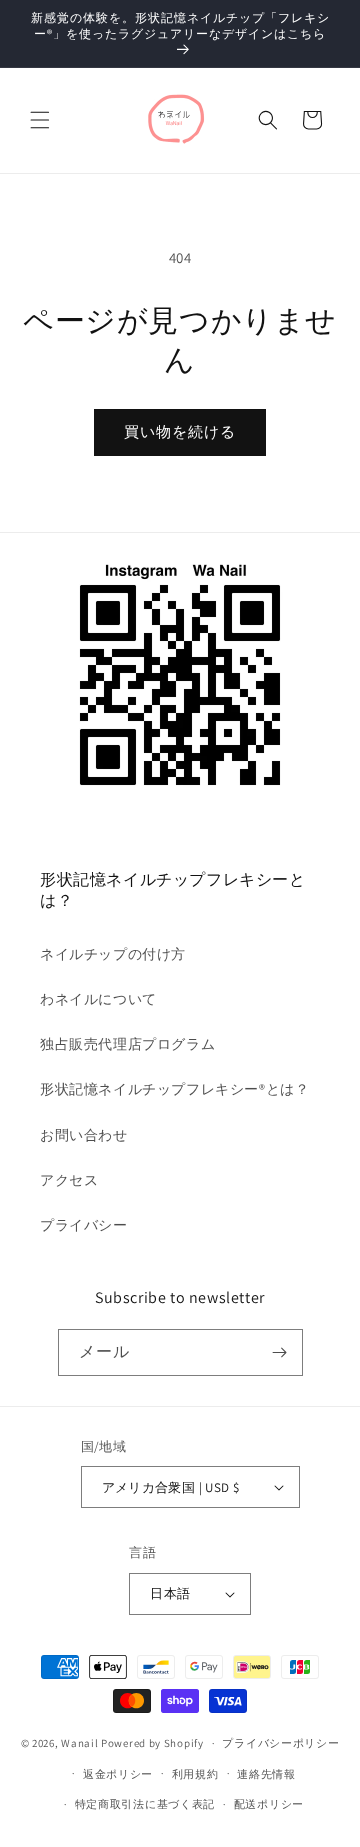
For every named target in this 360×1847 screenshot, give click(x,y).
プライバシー (84, 1225)
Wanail (79, 1743)
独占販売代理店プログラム (127, 1044)
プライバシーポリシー (280, 1743)
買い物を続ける (180, 431)
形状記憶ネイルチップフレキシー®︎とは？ (174, 1089)
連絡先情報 (266, 1774)
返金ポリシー (118, 1774)
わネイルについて (98, 999)
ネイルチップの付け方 (113, 954)
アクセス (69, 1180)
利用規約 (195, 1774)
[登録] (280, 1352)
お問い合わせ (84, 1135)
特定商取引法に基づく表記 (145, 1804)
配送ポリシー (269, 1804)
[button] (40, 120)
